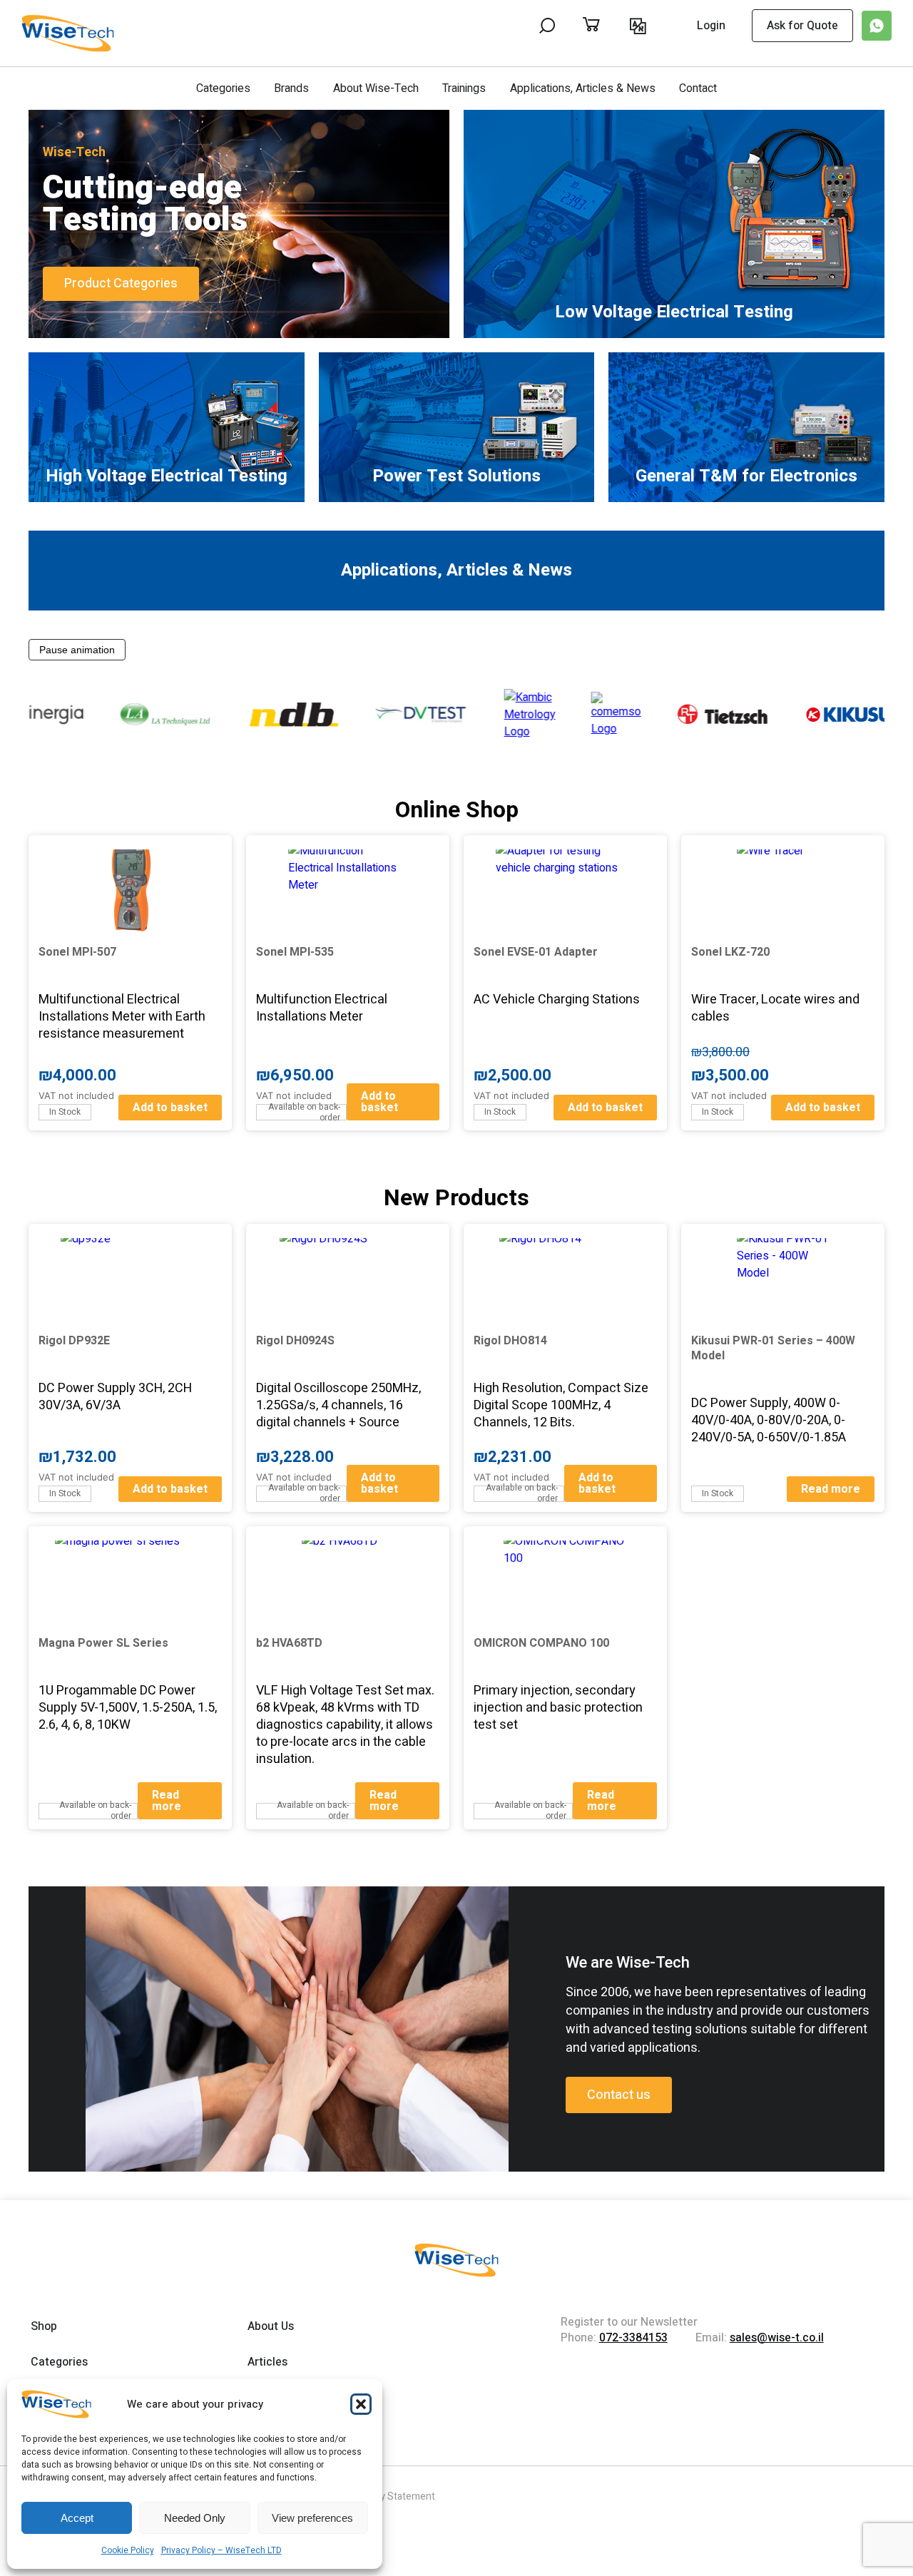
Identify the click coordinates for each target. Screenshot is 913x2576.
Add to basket (170, 1108)
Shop (44, 2326)
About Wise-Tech (376, 88)
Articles (267, 2362)
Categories (223, 88)
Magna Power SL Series (103, 1643)
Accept (77, 2518)
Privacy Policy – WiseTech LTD (221, 2550)
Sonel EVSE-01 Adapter (536, 952)
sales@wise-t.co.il (777, 2338)
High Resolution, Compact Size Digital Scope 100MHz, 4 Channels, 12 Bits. (561, 1405)
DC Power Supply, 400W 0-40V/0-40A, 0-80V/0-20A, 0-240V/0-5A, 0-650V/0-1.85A (769, 1420)
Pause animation (77, 650)
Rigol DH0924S (295, 1341)
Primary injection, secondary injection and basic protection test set (558, 1708)
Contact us (619, 2095)
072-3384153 (633, 2338)
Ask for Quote (802, 26)
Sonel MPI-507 (77, 952)
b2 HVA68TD (289, 1643)
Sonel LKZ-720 (730, 952)
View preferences (312, 2518)
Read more (831, 1489)
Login (711, 26)
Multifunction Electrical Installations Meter (322, 1008)
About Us (271, 2326)
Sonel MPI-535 (295, 952)
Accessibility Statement (382, 2496)
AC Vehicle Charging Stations (557, 1000)
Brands (291, 88)
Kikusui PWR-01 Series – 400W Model (773, 1348)
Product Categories (121, 283)
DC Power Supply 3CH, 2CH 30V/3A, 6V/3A (115, 1397)
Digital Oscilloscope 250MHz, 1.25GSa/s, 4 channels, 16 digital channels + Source (338, 1405)
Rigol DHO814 (510, 1341)
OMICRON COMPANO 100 (541, 1643)
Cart (606, 26)
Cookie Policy (128, 2550)
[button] (361, 2404)
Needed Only (195, 2518)
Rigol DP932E (74, 1341)
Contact (698, 88)
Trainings (464, 88)
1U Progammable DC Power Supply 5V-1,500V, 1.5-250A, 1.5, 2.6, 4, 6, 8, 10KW (128, 1708)
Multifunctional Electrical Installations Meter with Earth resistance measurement (122, 1017)
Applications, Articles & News (583, 88)
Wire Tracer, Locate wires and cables (775, 1008)
